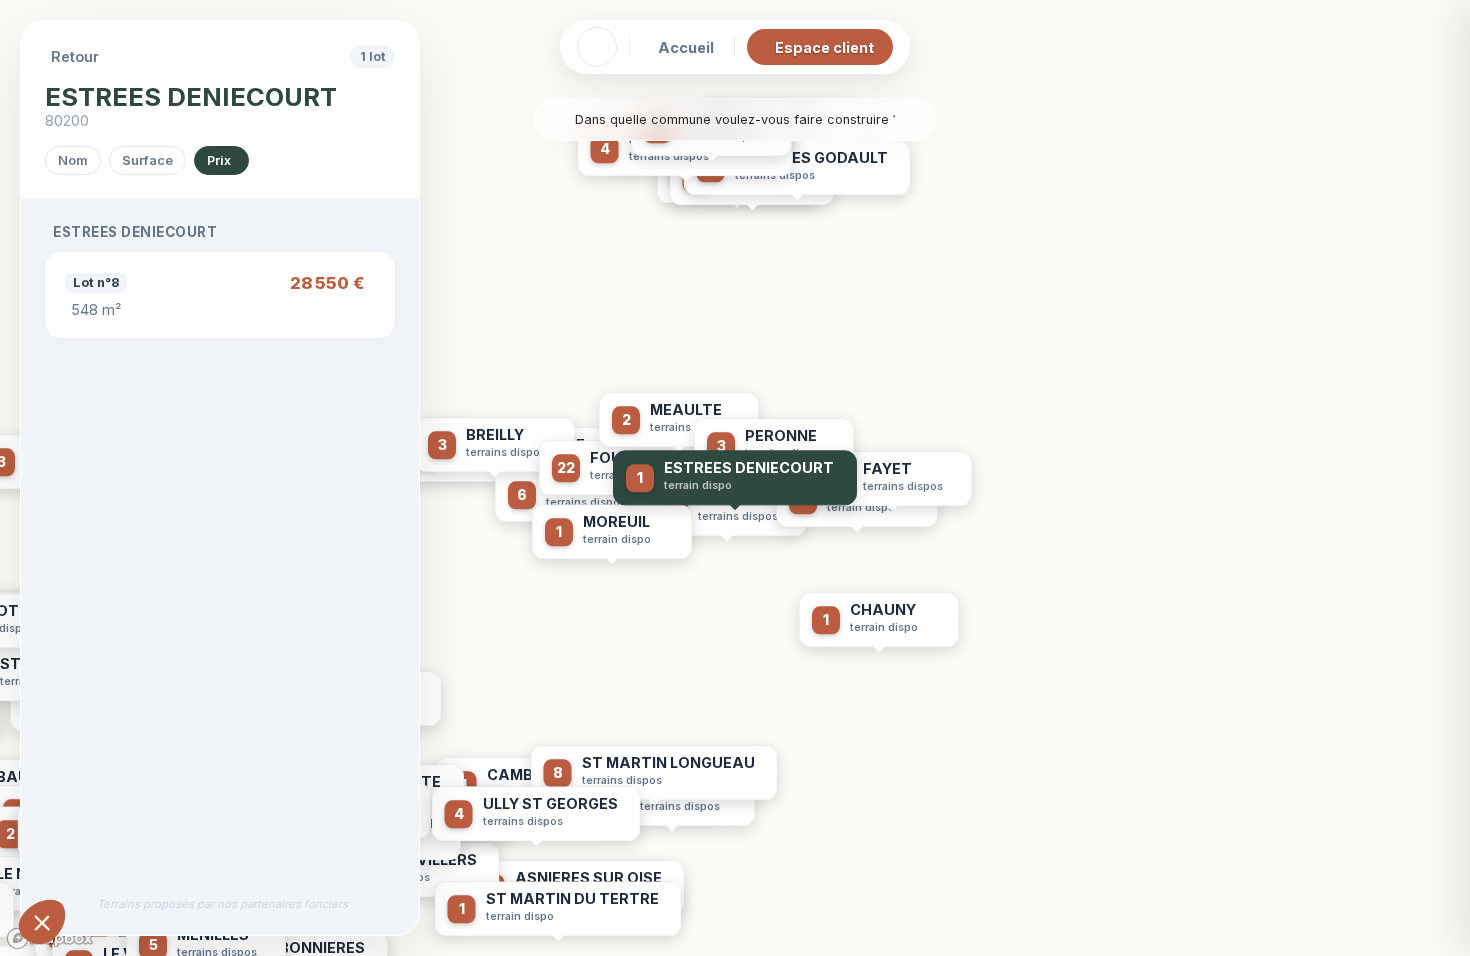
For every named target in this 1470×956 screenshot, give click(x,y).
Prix (219, 160)
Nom (73, 160)
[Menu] (597, 47)
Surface (147, 160)
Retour (75, 56)
